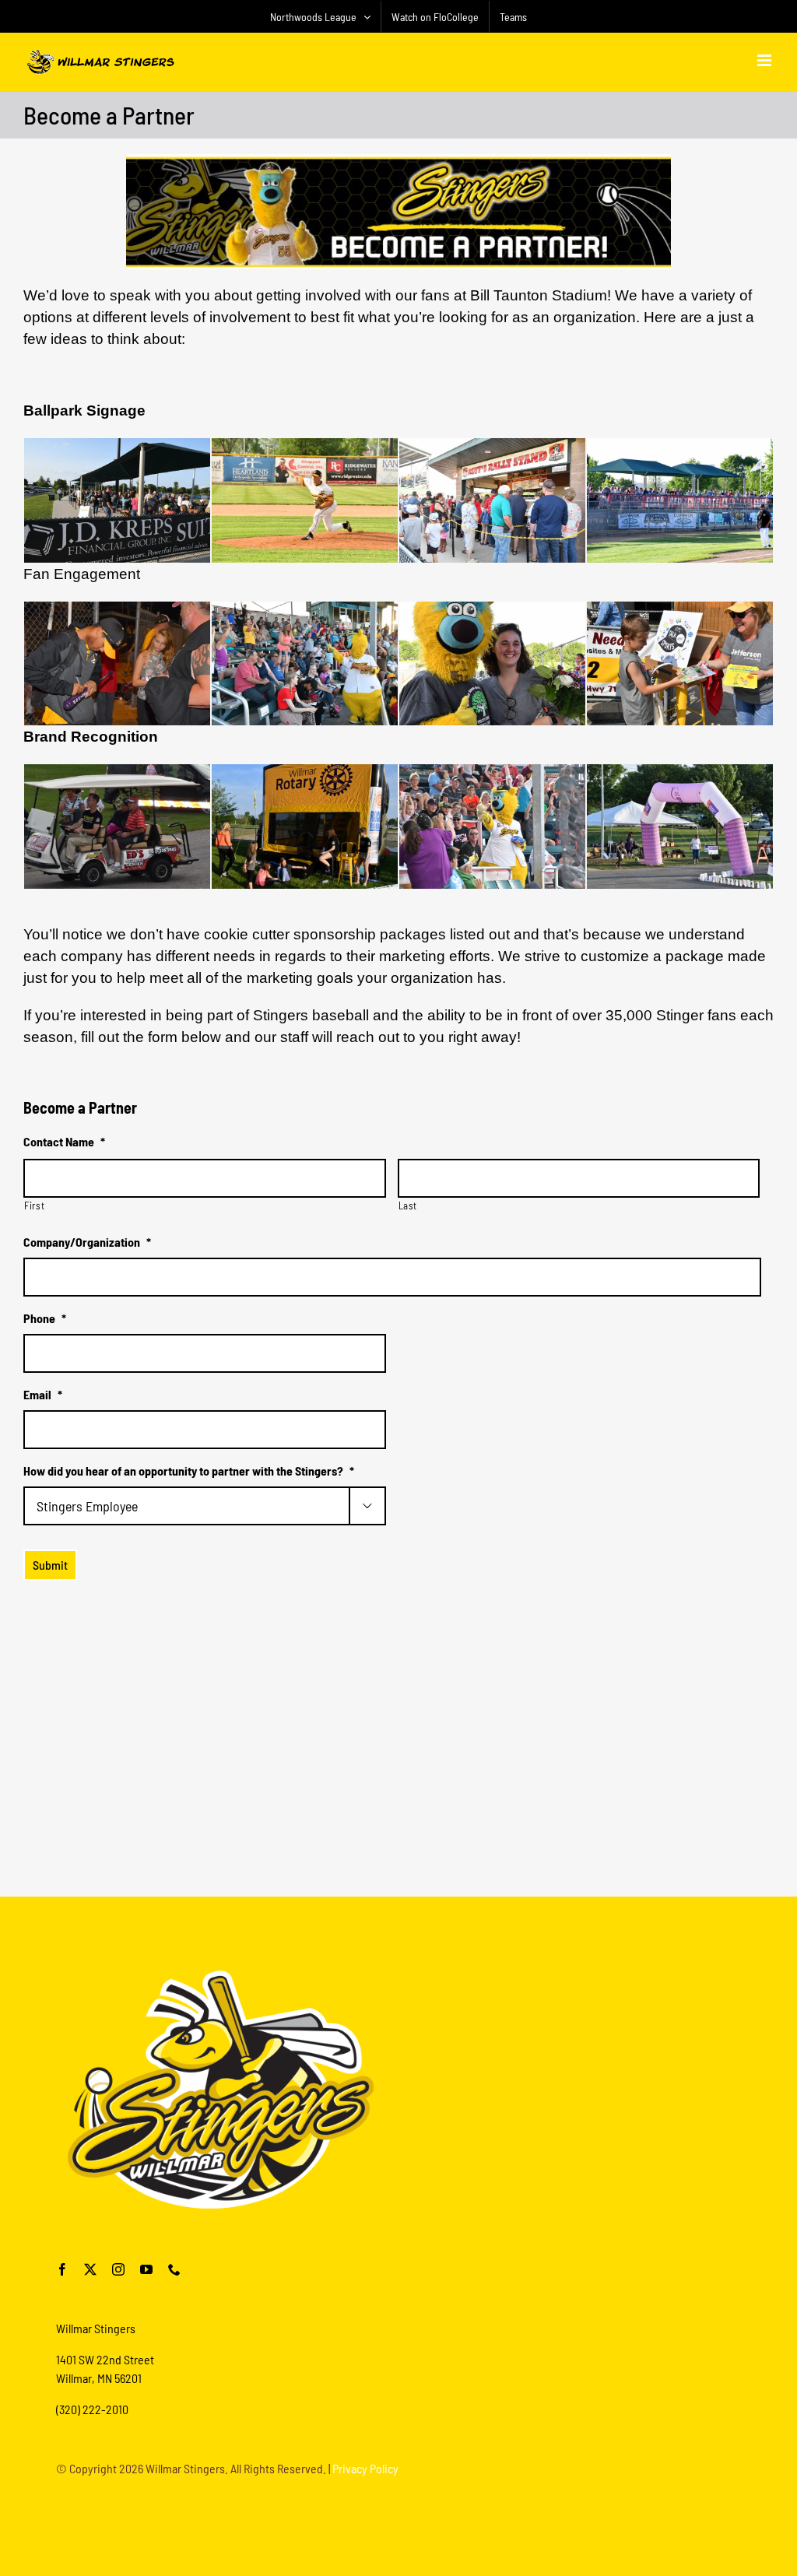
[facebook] (62, 2269)
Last (408, 1206)
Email (43, 1394)
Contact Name (64, 1141)
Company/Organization (87, 1242)
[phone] (174, 2269)
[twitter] (90, 2269)
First (34, 1206)
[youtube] (146, 2269)
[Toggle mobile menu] (765, 60)
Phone (45, 1318)
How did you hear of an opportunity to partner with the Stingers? (189, 1470)
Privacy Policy (365, 2468)
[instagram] (118, 2269)
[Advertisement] (398, 1841)
